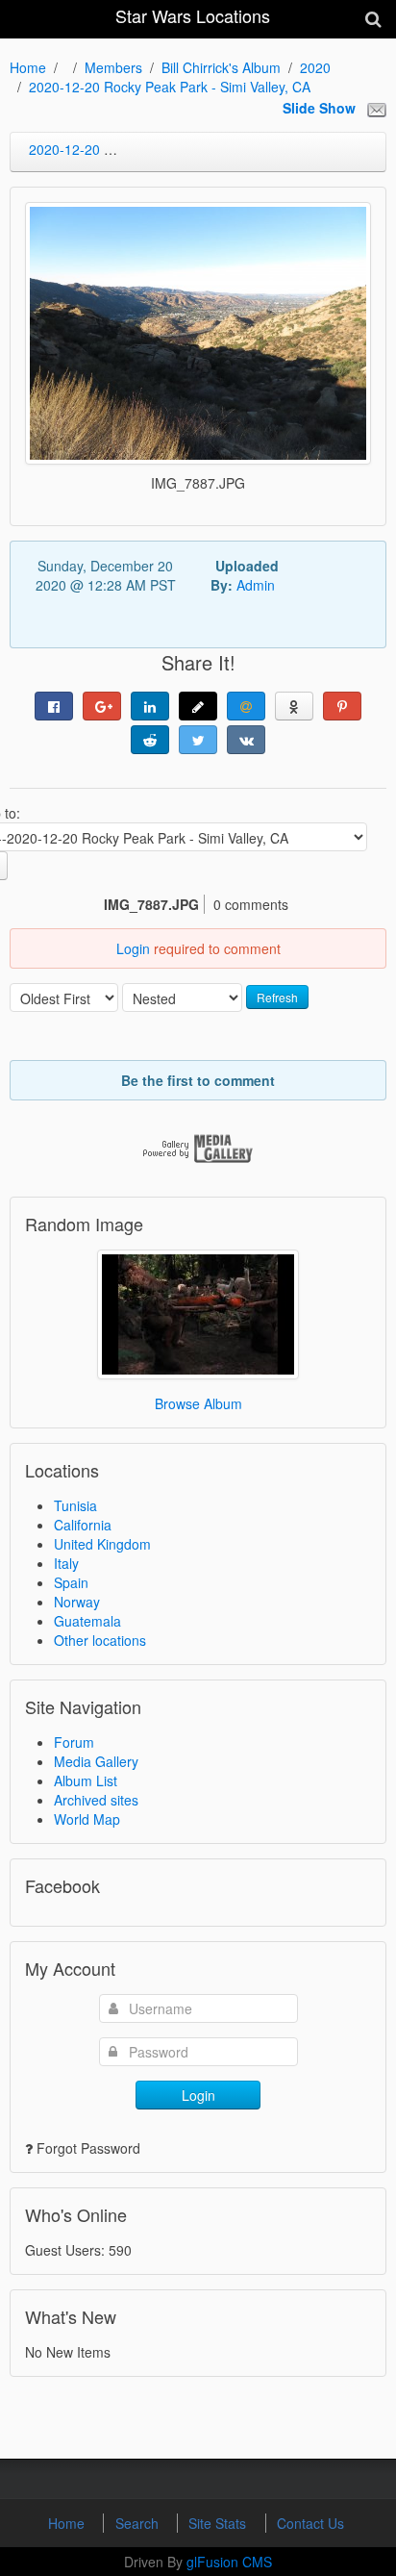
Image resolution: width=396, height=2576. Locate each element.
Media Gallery (96, 1761)
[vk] (246, 740)
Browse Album (198, 1403)
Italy (66, 1563)
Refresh (277, 997)
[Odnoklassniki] (294, 706)
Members (113, 67)
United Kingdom (102, 1544)
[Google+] (102, 706)
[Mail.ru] (246, 706)
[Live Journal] (198, 706)
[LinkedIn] (150, 706)
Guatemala (87, 1621)
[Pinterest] (342, 706)
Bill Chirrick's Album (221, 67)
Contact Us (310, 2523)
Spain (71, 1582)
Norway (77, 1602)
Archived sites (96, 1800)
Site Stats (219, 2523)
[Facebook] (54, 706)
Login (133, 948)
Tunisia (75, 1505)
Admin (256, 585)
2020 (315, 67)
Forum (74, 1742)
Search (139, 2523)
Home (28, 67)
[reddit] (150, 740)
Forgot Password (88, 2148)
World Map (87, 1819)
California (83, 1525)
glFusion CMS (229, 2562)
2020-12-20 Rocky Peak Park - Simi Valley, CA (170, 87)
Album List (86, 1780)
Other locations (100, 1640)
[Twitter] (198, 740)
